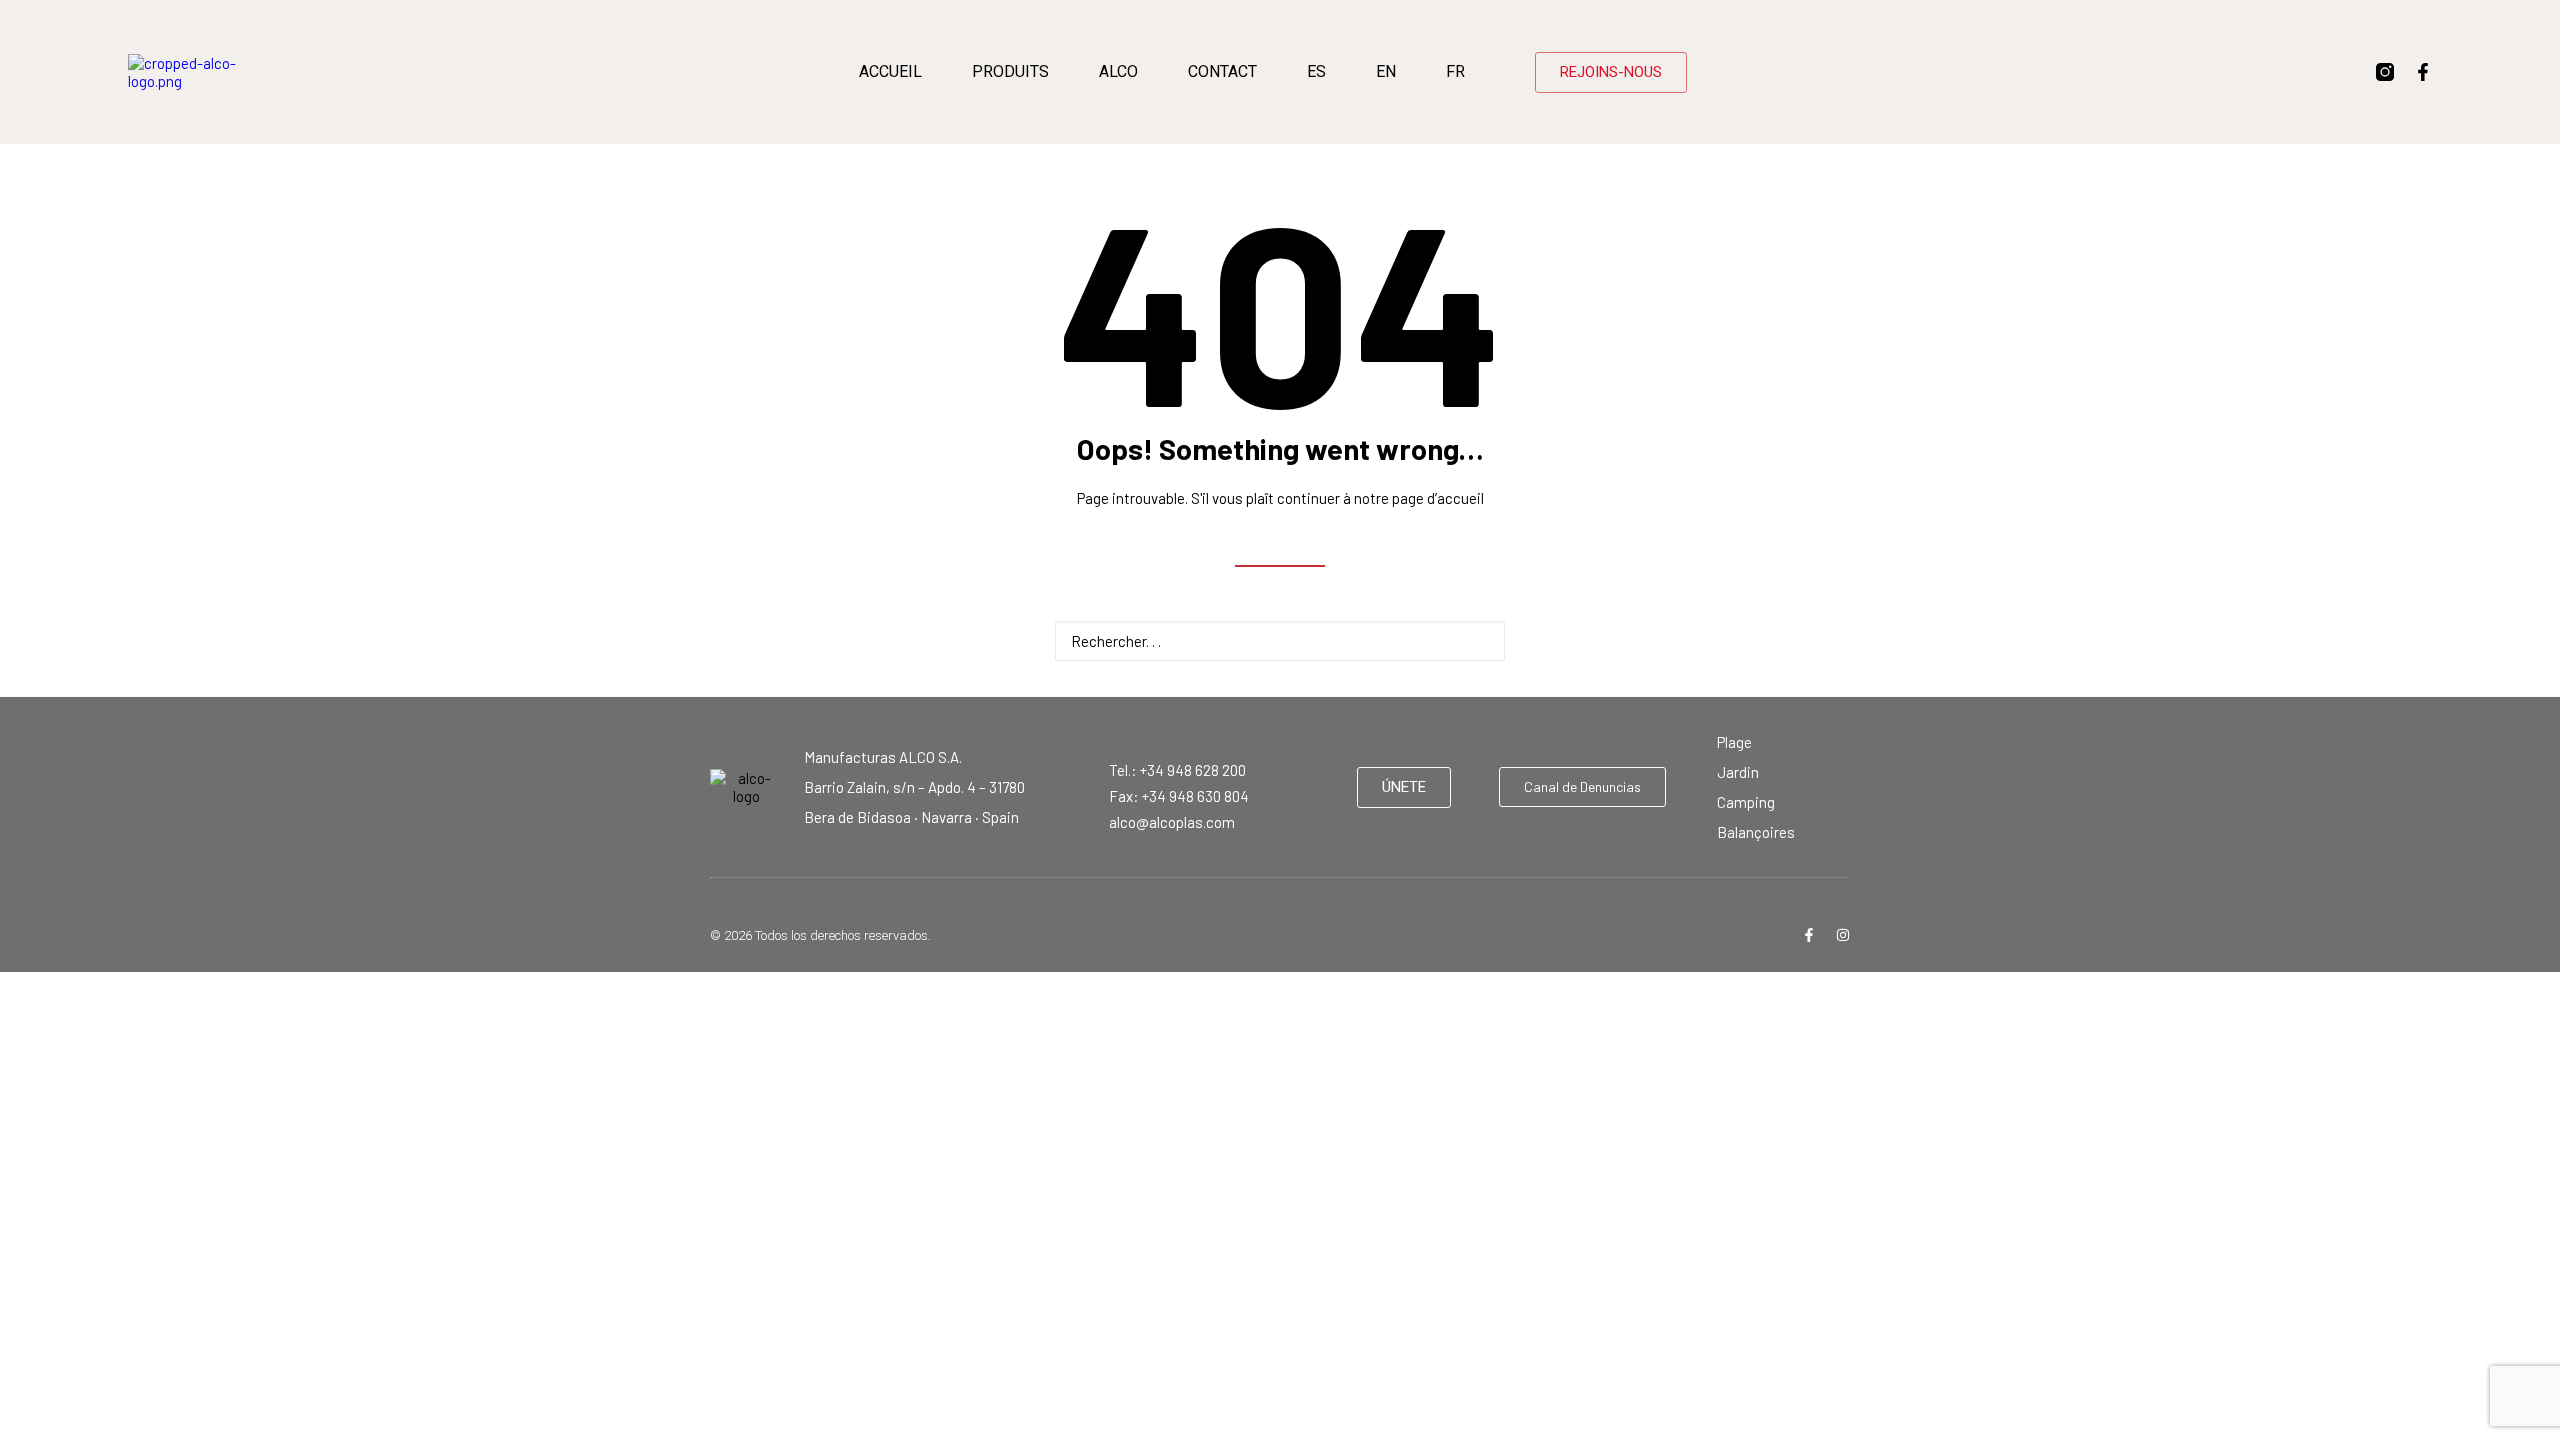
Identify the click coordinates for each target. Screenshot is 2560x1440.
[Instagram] (1843, 935)
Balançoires (1756, 832)
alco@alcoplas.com (1172, 822)
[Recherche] (1280, 641)
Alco (1118, 71)
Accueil (890, 71)
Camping (1746, 802)
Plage (1734, 742)
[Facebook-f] (2423, 72)
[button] (1479, 639)
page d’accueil (1438, 498)
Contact (1222, 71)
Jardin (1738, 772)
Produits (1010, 71)
